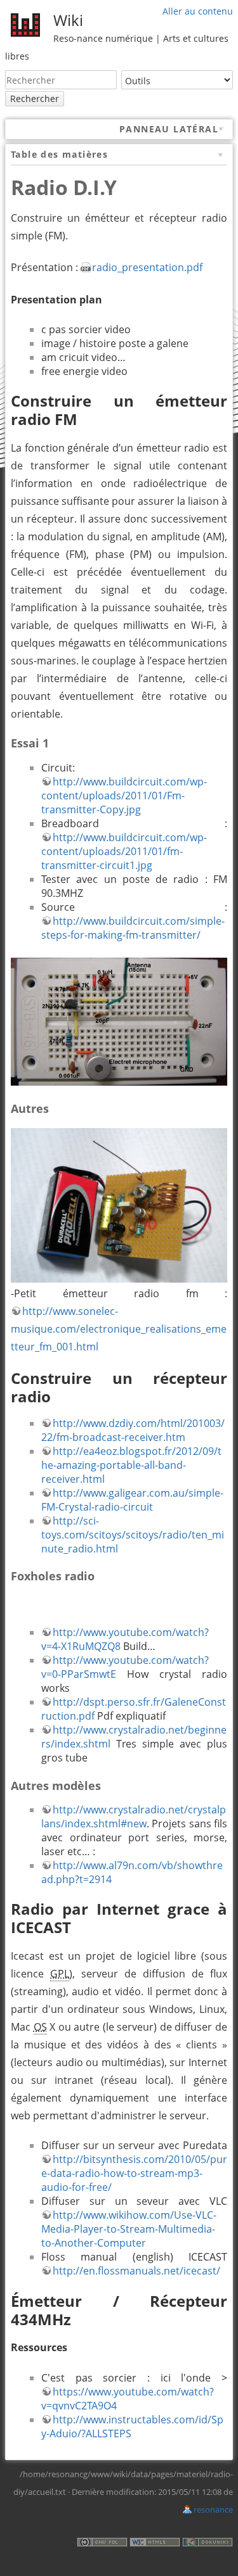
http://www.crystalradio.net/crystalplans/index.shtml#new (134, 1817)
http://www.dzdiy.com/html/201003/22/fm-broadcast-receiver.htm (133, 1430)
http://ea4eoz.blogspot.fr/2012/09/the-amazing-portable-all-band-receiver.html (131, 1465)
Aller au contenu (198, 11)
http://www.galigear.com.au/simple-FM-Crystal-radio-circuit (132, 1500)
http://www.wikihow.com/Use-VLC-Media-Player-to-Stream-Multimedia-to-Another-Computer (129, 2229)
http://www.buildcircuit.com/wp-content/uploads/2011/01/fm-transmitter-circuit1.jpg (124, 851)
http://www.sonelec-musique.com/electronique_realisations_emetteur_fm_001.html (119, 1329)
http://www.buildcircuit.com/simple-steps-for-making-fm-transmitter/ (133, 928)
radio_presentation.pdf (147, 267)
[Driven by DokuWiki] (208, 2541)
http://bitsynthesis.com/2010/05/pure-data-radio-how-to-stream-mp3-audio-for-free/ (134, 2173)
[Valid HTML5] (155, 2541)
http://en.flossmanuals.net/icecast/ (136, 2271)
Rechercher (35, 98)
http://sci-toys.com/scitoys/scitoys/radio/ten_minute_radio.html (133, 1535)
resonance (213, 2509)
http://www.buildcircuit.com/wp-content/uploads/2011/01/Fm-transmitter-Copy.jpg (124, 796)
